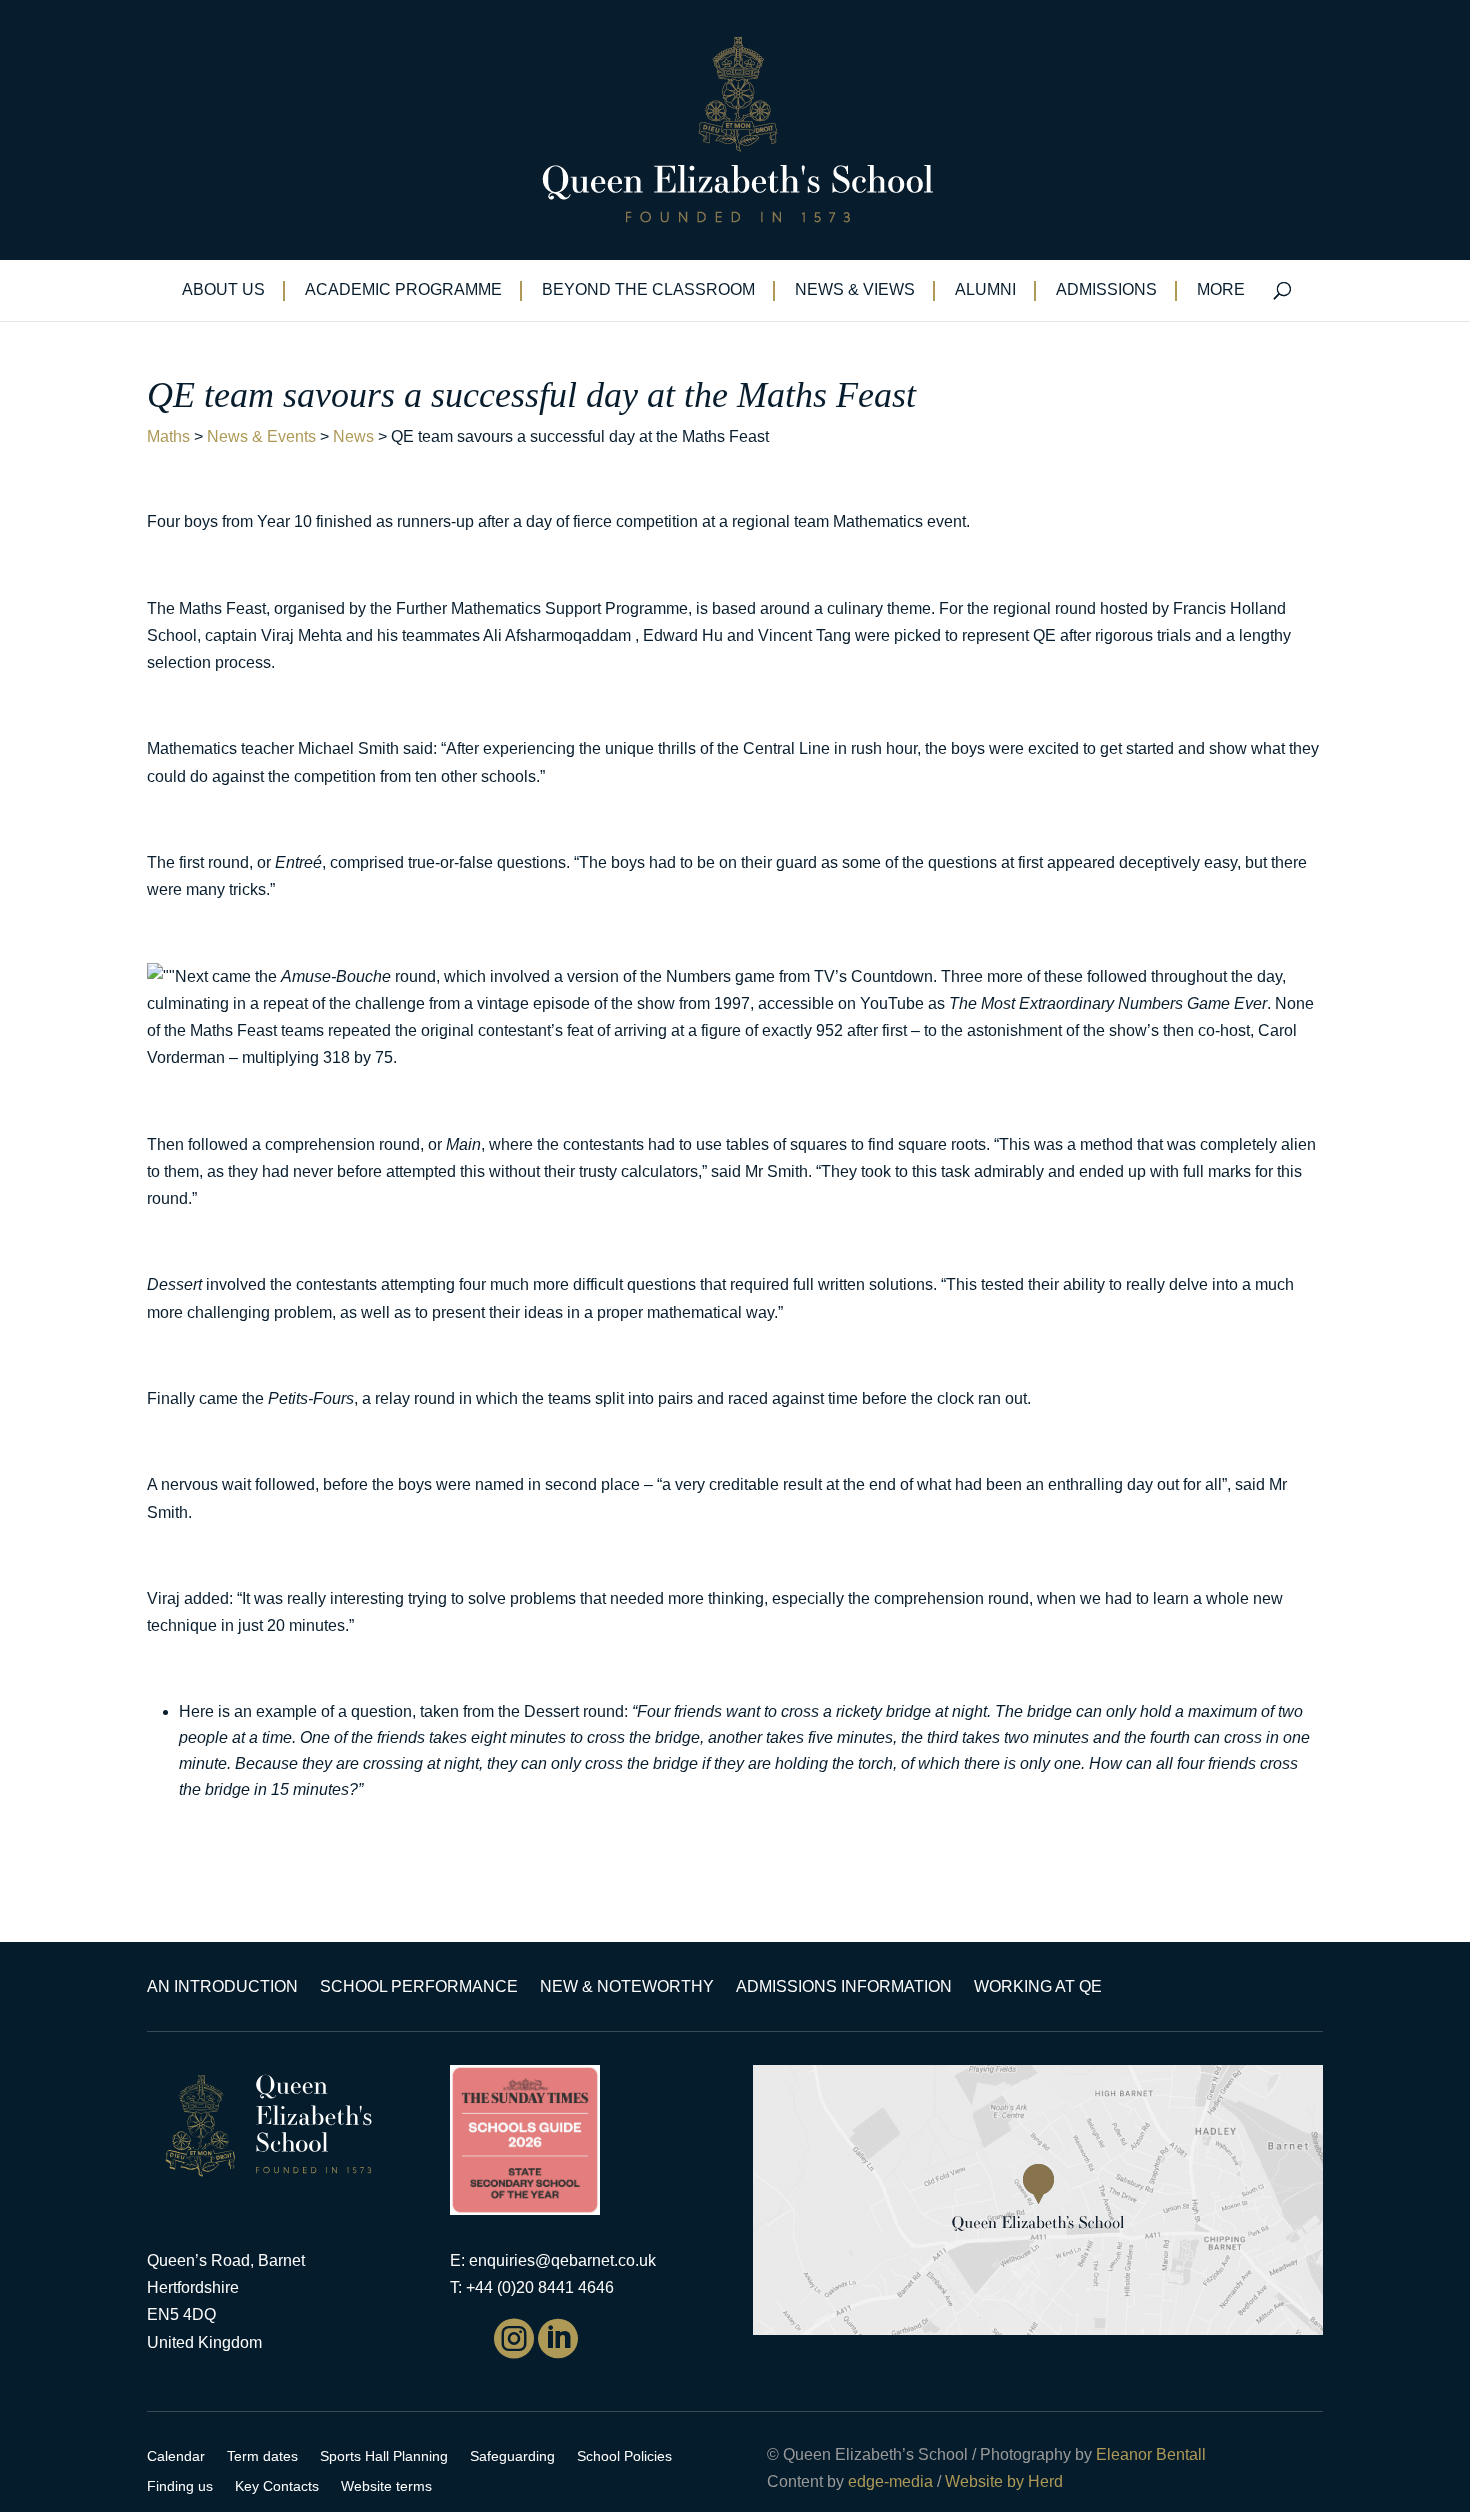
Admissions (1106, 290)
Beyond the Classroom (648, 290)
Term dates (262, 2456)
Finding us (180, 2486)
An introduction (222, 1987)
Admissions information (844, 1987)
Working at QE (1038, 1987)
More (1221, 290)
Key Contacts (277, 2486)
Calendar (176, 2456)
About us (223, 290)
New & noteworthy (627, 1987)
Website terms (386, 2486)
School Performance (419, 1987)
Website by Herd (1004, 2481)
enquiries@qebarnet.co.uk (562, 2260)
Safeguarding (512, 2456)
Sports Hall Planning (384, 2456)
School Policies (624, 2456)
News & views (855, 290)
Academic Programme (403, 290)
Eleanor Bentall (1151, 2454)
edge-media (890, 2481)
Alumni (985, 290)
